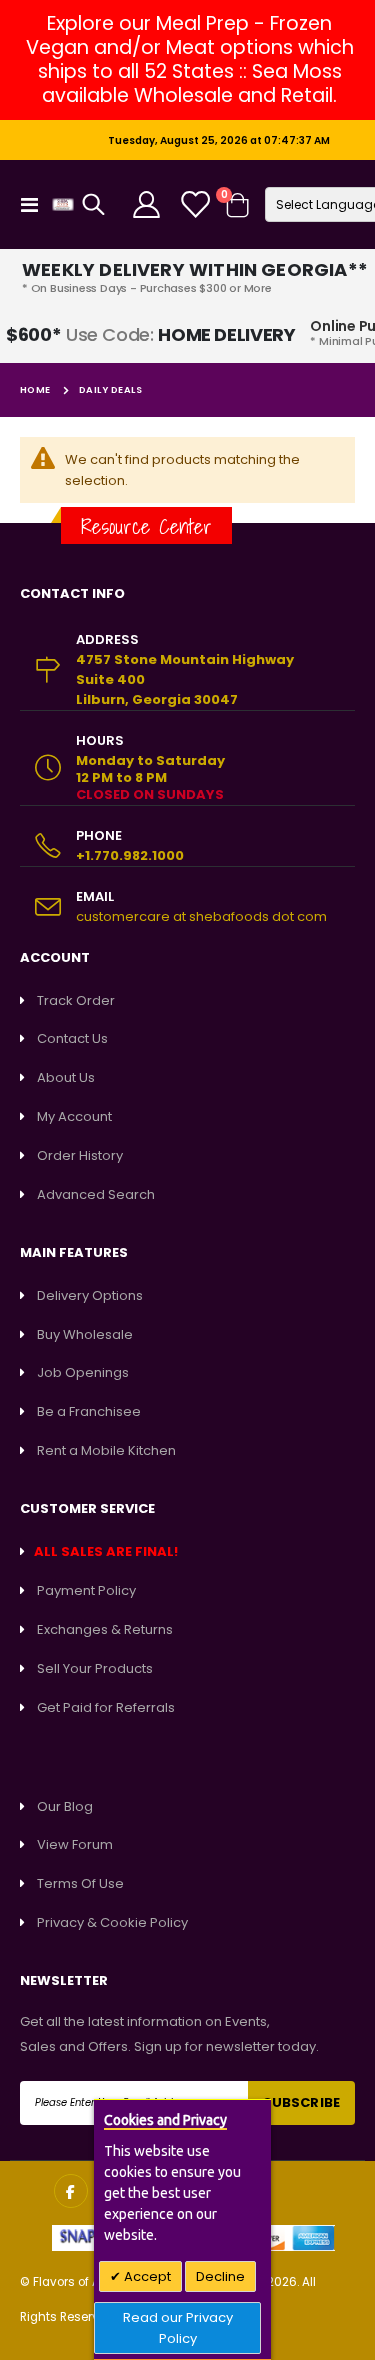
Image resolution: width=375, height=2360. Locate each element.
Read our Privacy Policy (178, 2328)
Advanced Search (96, 1194)
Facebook (71, 2191)
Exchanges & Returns (105, 1629)
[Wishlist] (194, 204)
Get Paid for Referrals (106, 1707)
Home (35, 389)
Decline (220, 2276)
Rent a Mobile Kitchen (106, 1450)
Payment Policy (86, 1590)
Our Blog (65, 1806)
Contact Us (72, 1038)
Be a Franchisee (89, 1411)
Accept (146, 2276)
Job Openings (83, 1372)
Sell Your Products (95, 1668)
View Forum (75, 1844)
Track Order (76, 1000)
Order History (80, 1155)
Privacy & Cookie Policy (112, 1922)
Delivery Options (90, 1295)
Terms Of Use (80, 1883)
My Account (74, 1116)
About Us (66, 1077)
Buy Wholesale (85, 1334)
